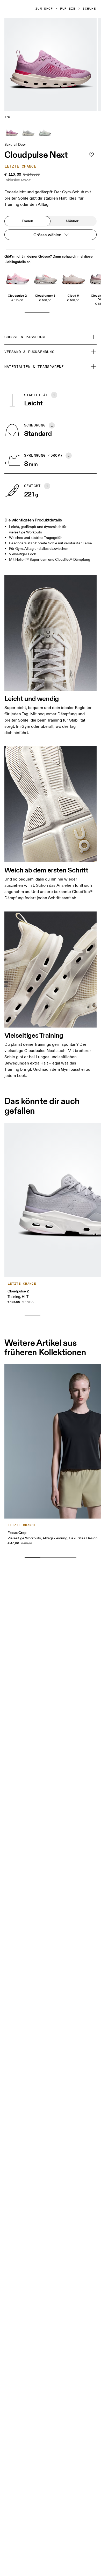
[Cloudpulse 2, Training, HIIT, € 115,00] (17, 278)
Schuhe (89, 9)
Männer (72, 221)
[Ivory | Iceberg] (45, 132)
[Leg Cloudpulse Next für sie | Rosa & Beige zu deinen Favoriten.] (91, 155)
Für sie (68, 9)
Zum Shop (44, 9)
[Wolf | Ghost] (28, 132)
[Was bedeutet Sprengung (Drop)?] (69, 456)
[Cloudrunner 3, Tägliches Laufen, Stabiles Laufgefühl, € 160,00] (45, 278)
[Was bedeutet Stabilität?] (54, 395)
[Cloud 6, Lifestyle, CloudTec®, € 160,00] (73, 278)
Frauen (27, 221)
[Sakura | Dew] (12, 132)
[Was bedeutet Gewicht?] (47, 486)
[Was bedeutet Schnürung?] (52, 425)
